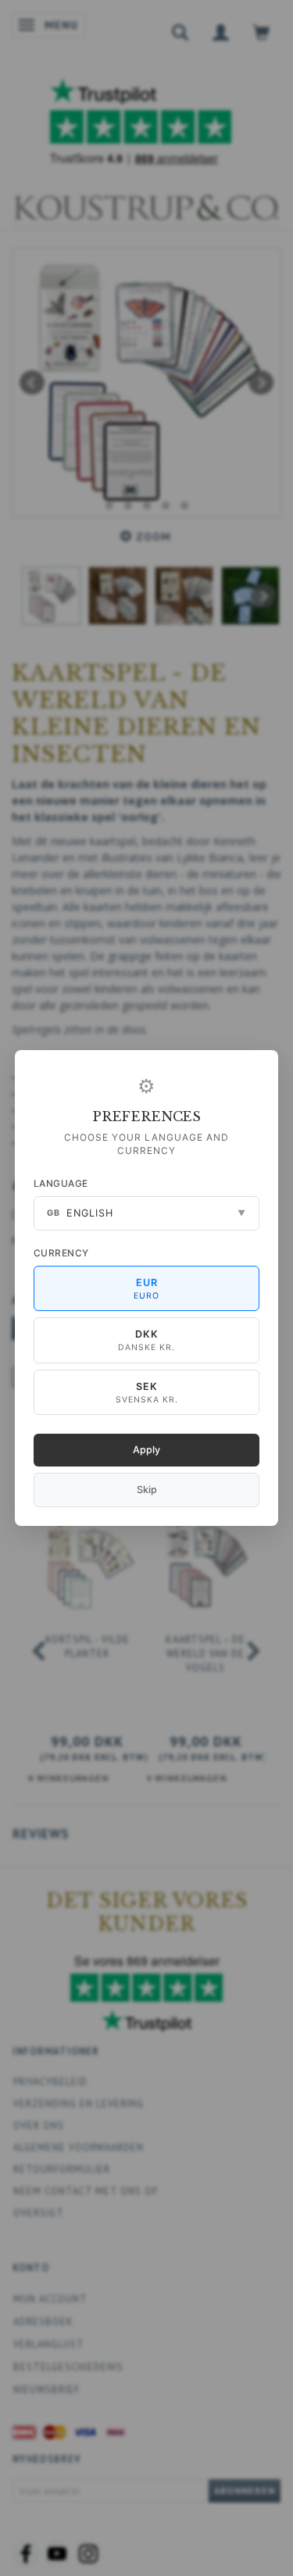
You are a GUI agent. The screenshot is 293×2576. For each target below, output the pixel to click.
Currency (61, 1253)
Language (61, 1183)
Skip (147, 1490)
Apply (146, 1450)
